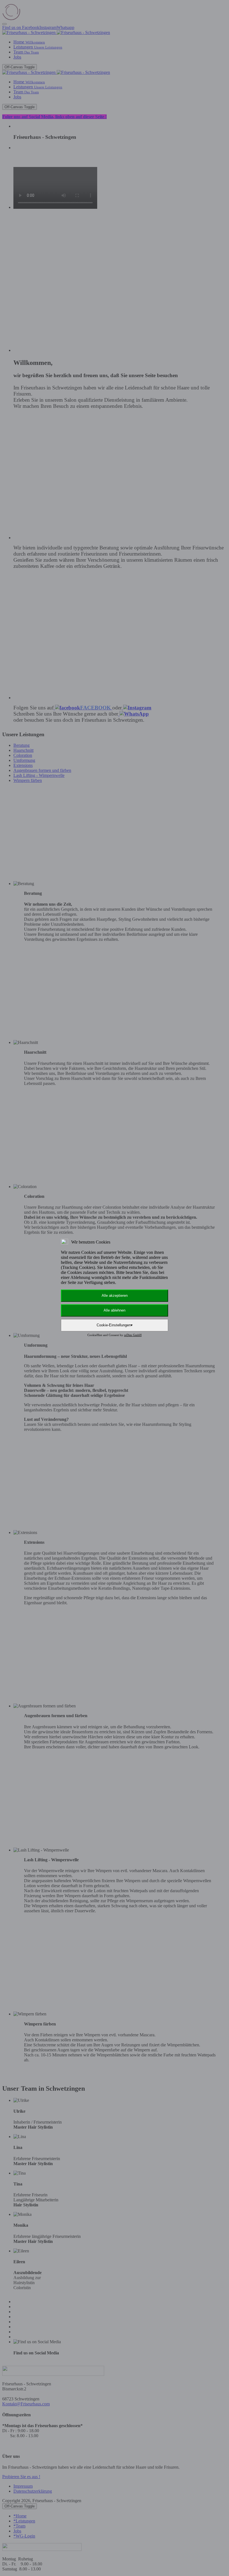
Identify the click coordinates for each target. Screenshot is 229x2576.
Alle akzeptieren (115, 1296)
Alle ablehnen (115, 1310)
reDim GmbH (133, 1335)
